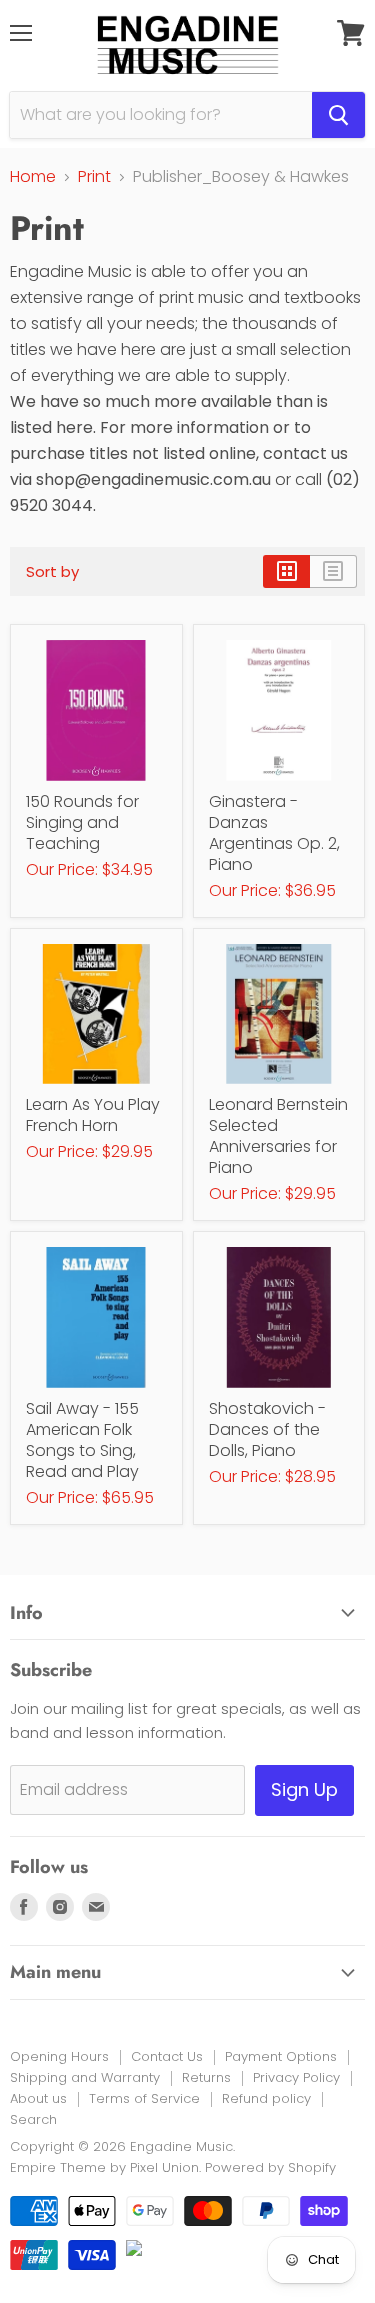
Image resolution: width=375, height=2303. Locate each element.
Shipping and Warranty (85, 2077)
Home (33, 177)
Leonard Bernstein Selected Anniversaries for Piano (278, 1136)
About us (38, 2098)
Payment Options (281, 2056)
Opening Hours (59, 2056)
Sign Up (304, 1789)
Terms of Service (144, 2098)
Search (33, 2119)
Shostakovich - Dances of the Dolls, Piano (267, 1429)
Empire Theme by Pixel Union (104, 2167)
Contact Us (167, 2056)
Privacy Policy (296, 2077)
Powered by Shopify (270, 2167)
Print (94, 177)
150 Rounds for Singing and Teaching (82, 822)
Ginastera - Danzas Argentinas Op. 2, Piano (274, 833)
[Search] (338, 115)
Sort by (52, 571)
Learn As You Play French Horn (93, 1115)
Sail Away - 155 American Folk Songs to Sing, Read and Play (82, 1440)
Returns (206, 2077)
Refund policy (266, 2098)
